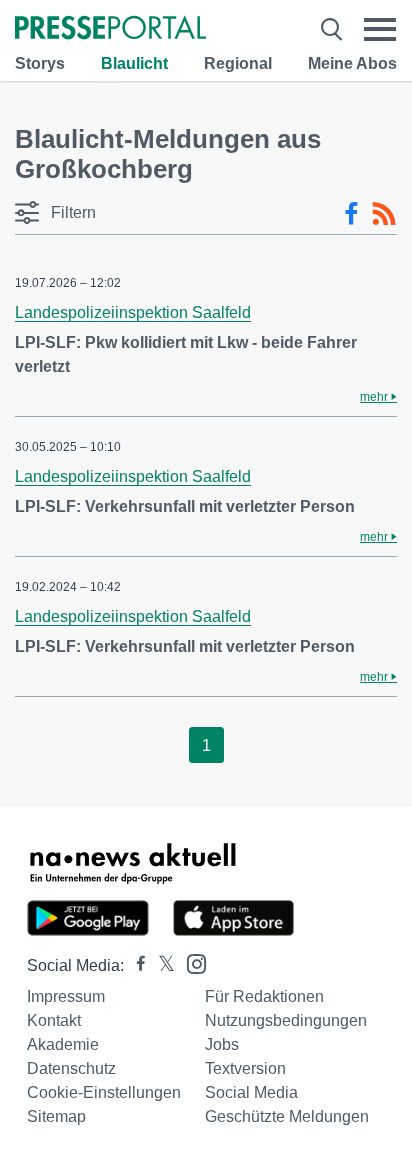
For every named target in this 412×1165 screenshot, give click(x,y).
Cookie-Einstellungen (104, 1092)
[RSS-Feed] (384, 214)
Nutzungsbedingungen (286, 1020)
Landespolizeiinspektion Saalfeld (133, 312)
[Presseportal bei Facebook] (135, 965)
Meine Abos (352, 63)
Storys (40, 63)
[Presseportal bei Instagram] (190, 962)
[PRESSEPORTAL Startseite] (110, 29)
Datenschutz (71, 1068)
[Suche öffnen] (331, 29)
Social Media (251, 1092)
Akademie (63, 1044)
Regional (238, 63)
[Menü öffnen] (380, 29)
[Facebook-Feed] (351, 214)
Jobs (222, 1044)
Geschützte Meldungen (287, 1116)
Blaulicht (134, 63)
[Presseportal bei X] (160, 965)
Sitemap (56, 1116)
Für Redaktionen (264, 996)
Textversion (245, 1068)
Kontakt (54, 1020)
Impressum (66, 996)
